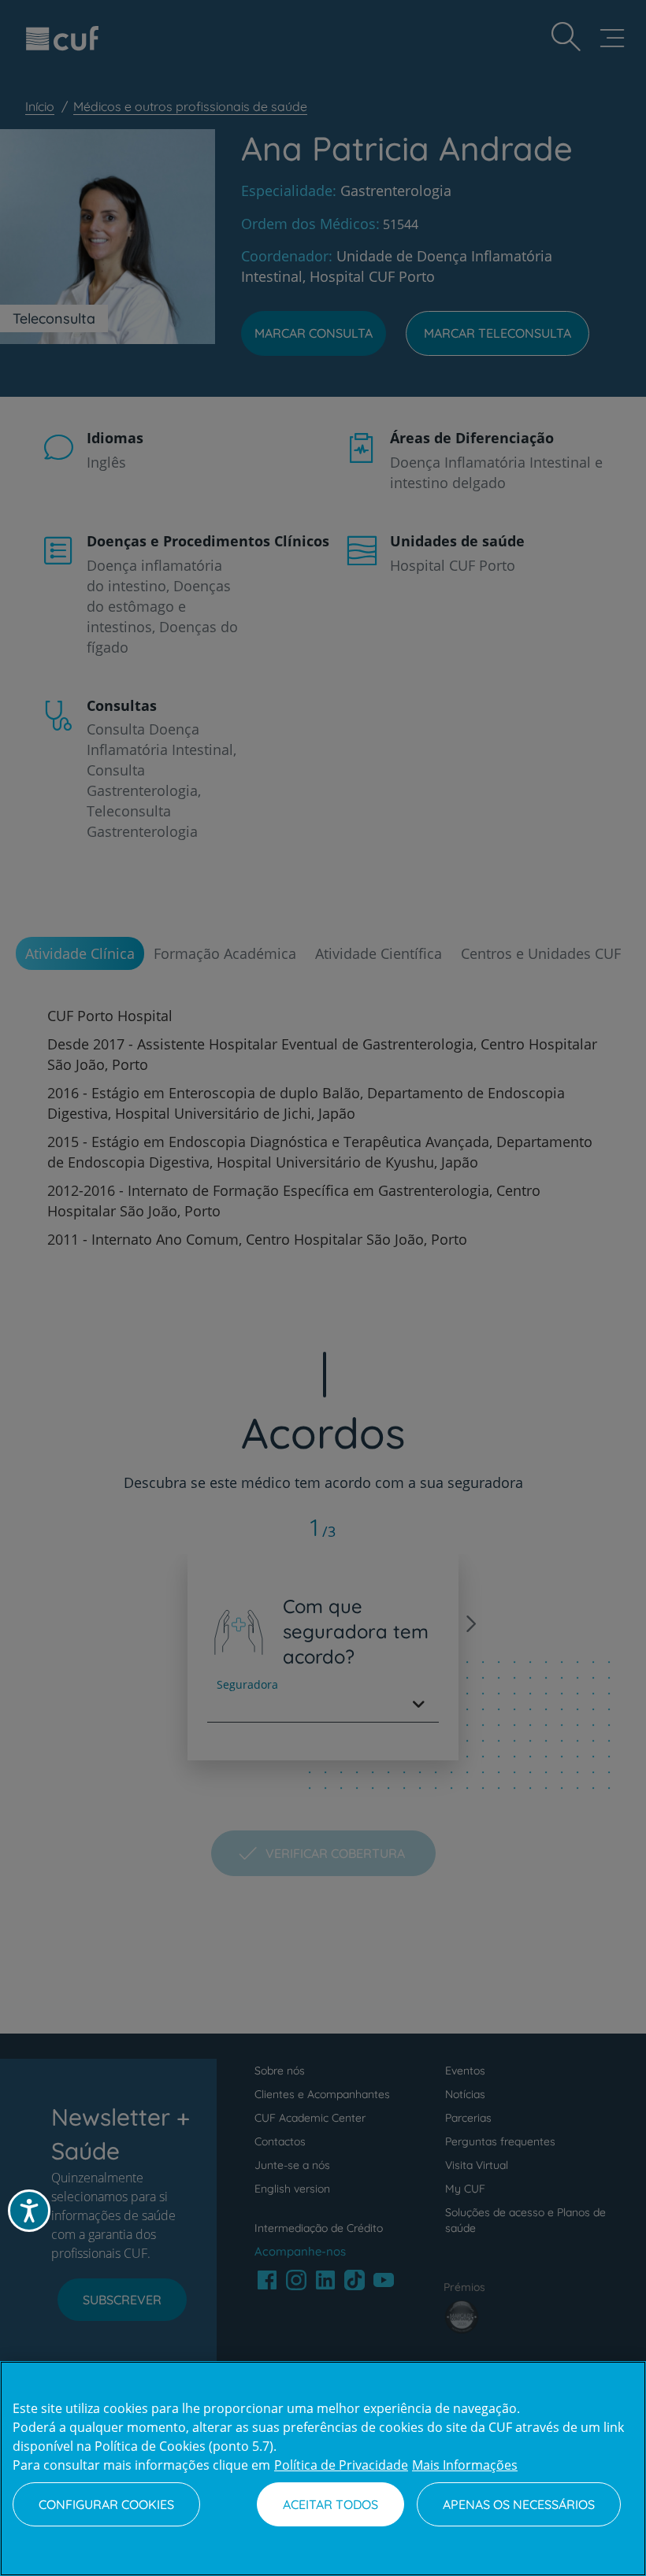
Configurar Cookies (106, 2504)
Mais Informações (465, 2465)
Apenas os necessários (519, 2504)
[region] (323, 2469)
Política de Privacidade (341, 2465)
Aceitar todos (330, 2504)
